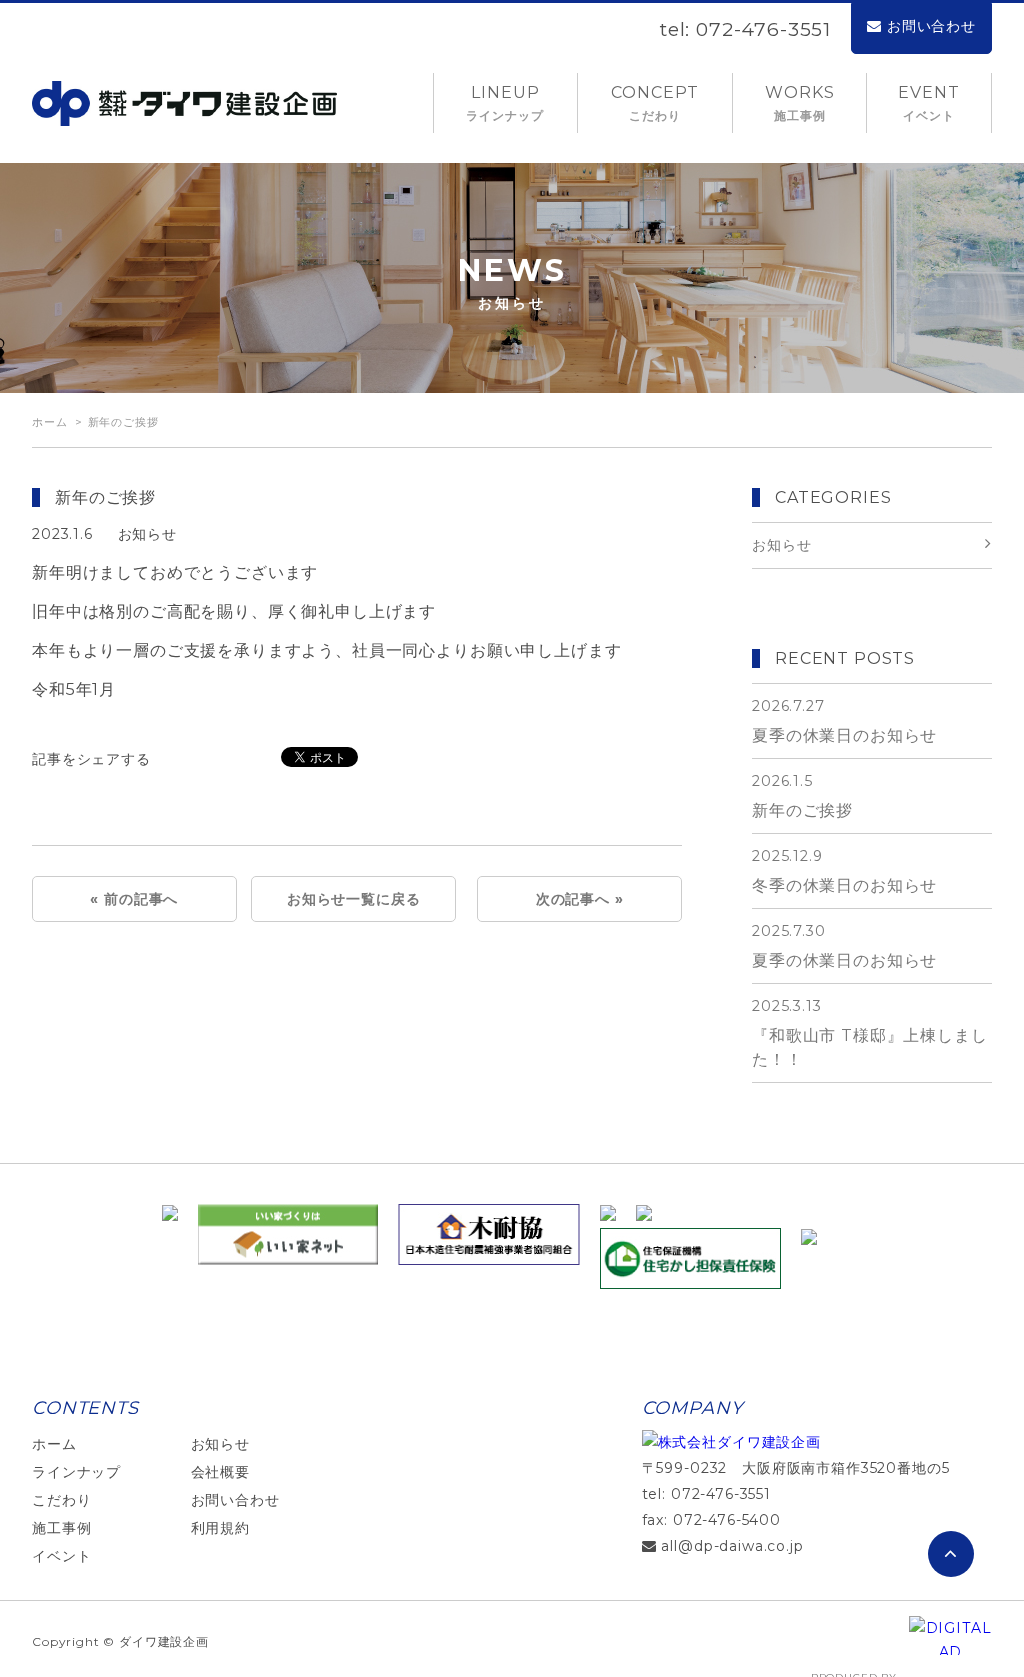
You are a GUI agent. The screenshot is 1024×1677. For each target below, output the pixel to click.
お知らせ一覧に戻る (354, 899)
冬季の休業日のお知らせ (844, 871)
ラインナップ (76, 1472)
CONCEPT (655, 103)
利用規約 (220, 1528)
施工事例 (61, 1528)
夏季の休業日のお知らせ (844, 721)
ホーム (50, 422)
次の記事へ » (580, 899)
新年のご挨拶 (802, 796)
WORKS (800, 103)
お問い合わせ (931, 26)
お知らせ (220, 1444)
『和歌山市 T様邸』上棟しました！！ (870, 1033)
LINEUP (505, 103)
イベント (61, 1556)
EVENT (929, 103)
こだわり (61, 1500)
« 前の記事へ (134, 899)
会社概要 (220, 1472)
